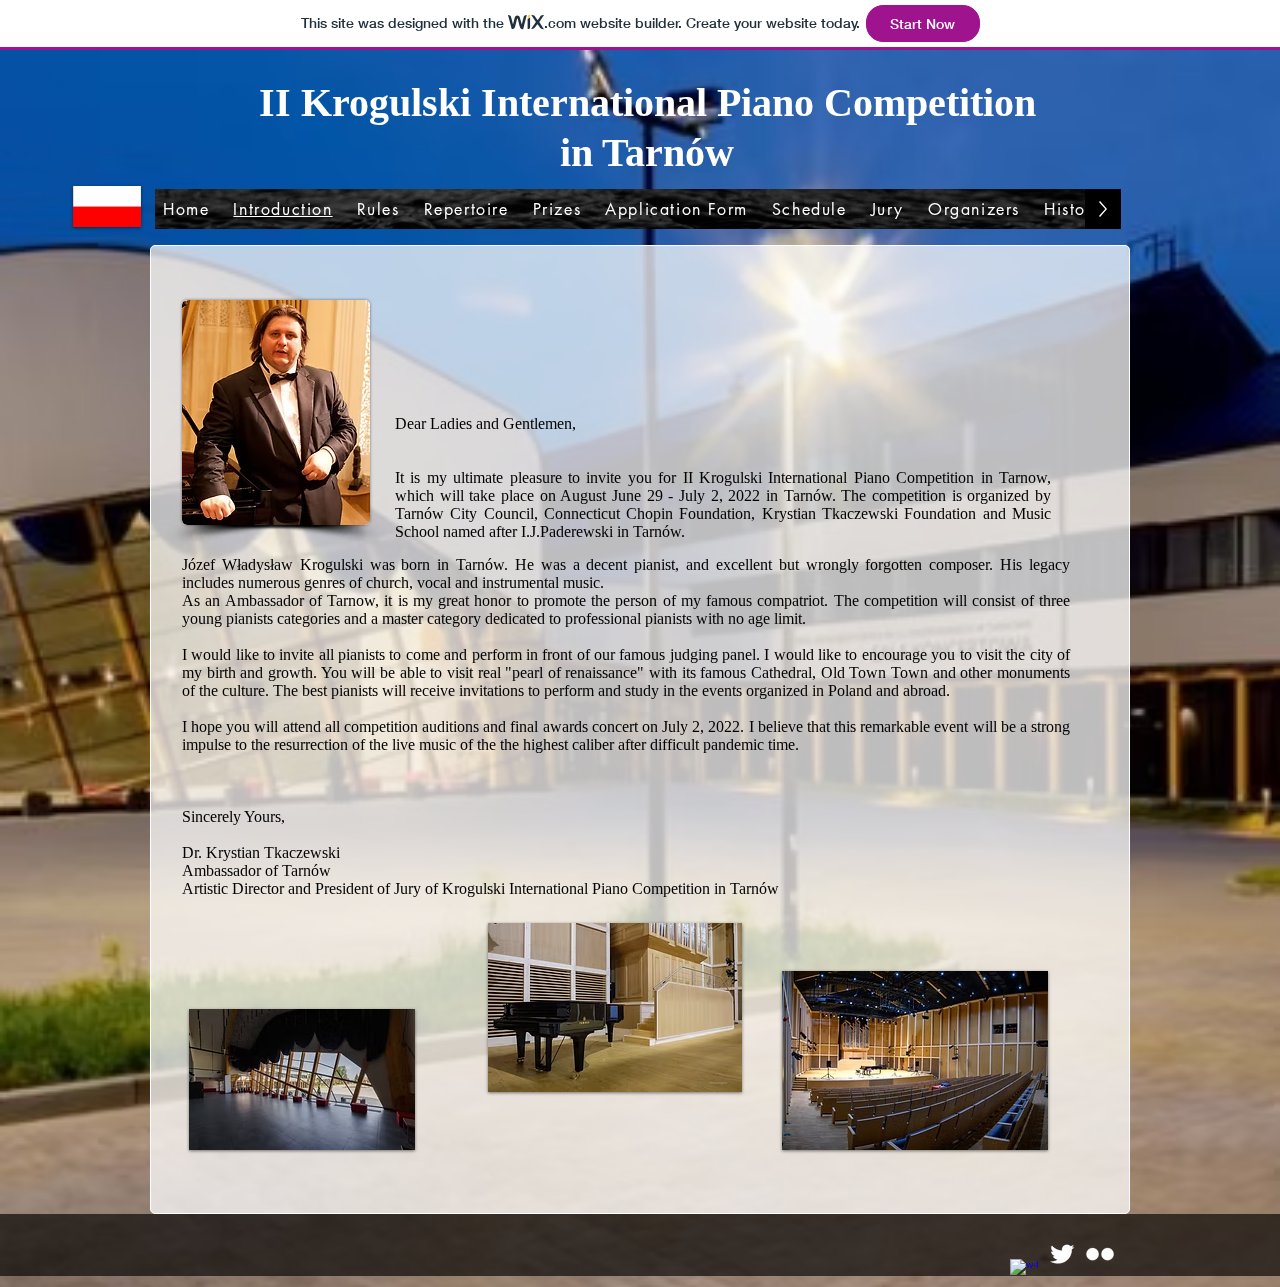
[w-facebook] (1024, 1273)
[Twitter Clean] (1062, 1254)
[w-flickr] (1100, 1254)
